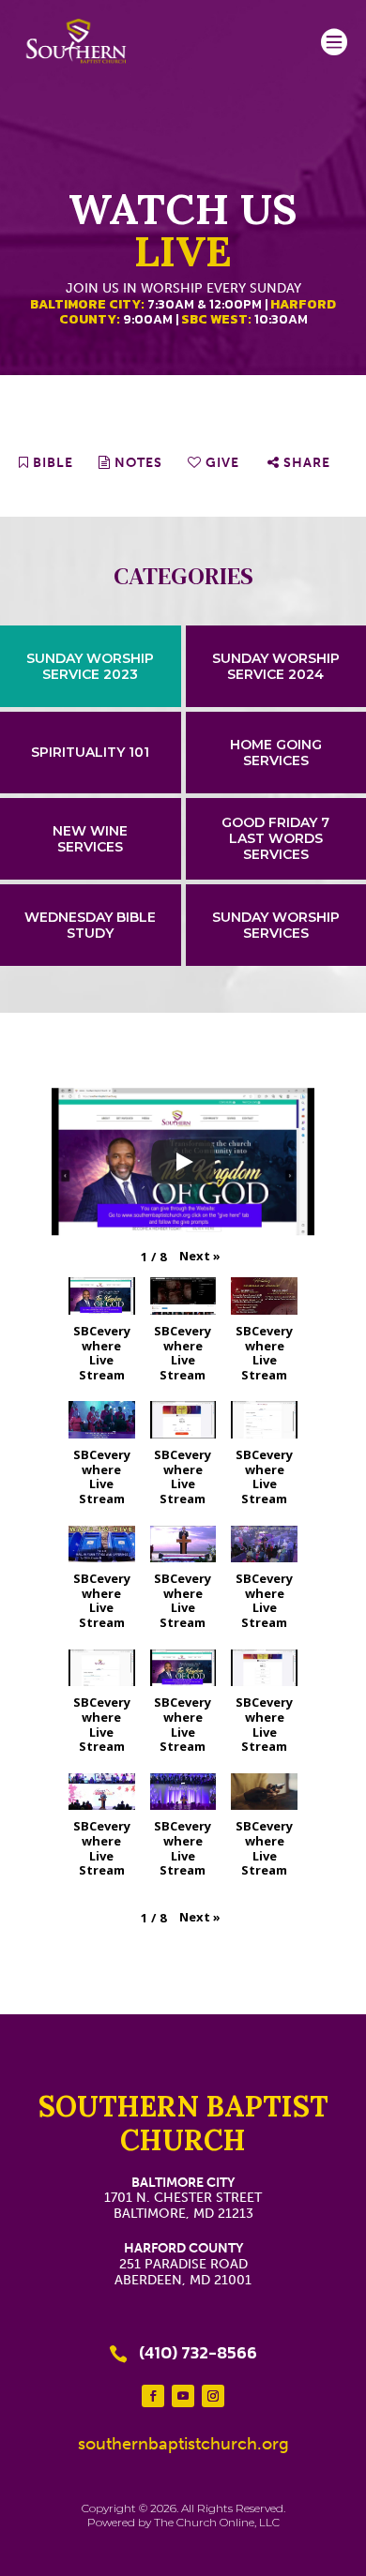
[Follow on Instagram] (213, 2396)
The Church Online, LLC (217, 2522)
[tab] (91, 666)
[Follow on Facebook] (153, 2396)
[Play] (183, 1162)
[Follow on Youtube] (183, 2396)
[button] (200, 1257)
